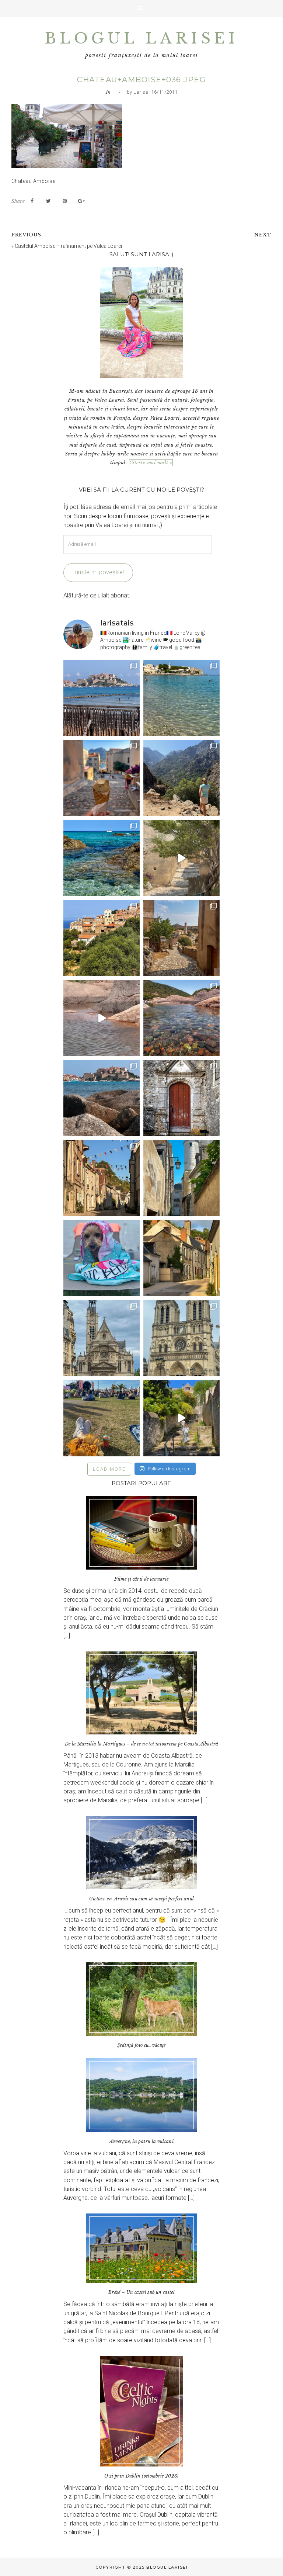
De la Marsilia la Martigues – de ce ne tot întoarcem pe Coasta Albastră (142, 1744)
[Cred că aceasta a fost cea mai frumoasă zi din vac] (181, 698)
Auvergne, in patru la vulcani (141, 2141)
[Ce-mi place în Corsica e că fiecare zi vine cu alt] (102, 1018)
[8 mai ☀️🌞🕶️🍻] (102, 1418)
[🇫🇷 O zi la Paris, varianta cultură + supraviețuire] (181, 1338)
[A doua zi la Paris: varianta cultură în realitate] (102, 1338)
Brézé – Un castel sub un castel (141, 2292)
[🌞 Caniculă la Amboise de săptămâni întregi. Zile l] (102, 1178)
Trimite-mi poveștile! (98, 572)
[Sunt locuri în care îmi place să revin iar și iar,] (102, 778)
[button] (141, 8)
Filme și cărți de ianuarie (141, 1579)
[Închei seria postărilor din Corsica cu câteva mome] (102, 698)
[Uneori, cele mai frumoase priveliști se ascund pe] (181, 1178)
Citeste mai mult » (151, 463)
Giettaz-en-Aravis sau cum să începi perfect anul (142, 1899)
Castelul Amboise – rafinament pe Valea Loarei (68, 246)
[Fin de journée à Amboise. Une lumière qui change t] (181, 1258)
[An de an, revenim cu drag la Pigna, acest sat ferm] (102, 938)
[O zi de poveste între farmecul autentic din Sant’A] (181, 858)
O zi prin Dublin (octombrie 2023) (141, 2476)
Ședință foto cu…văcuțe (141, 2045)
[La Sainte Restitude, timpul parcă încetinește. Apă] (102, 858)
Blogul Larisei (141, 38)
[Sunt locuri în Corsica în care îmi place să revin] (181, 938)
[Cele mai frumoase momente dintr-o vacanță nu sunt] (102, 1098)
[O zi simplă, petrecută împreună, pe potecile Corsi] (181, 778)
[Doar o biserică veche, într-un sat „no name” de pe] (181, 1098)
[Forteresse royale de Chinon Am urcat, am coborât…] (181, 1418)
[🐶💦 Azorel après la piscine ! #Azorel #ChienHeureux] (102, 1258)
